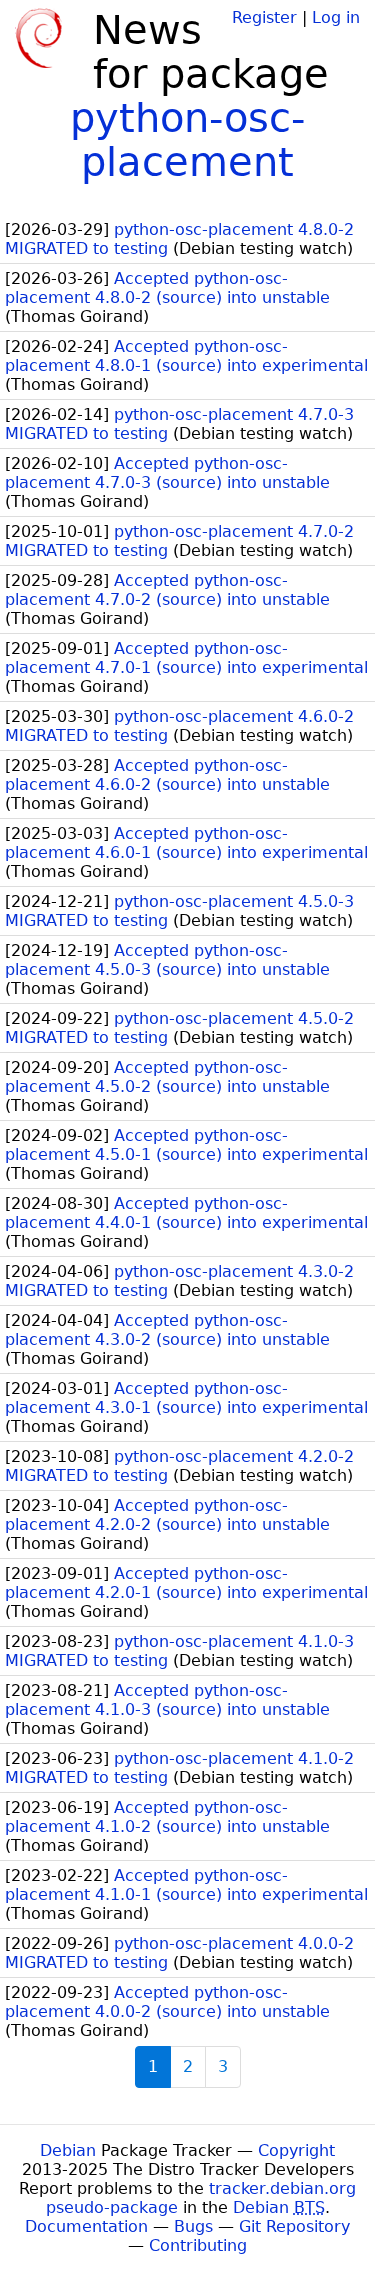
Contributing (198, 2245)
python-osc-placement (187, 140)
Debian (68, 2150)
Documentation (86, 2226)
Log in (336, 17)
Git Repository (294, 2226)
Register (264, 17)
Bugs (193, 2226)
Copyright (296, 2150)
